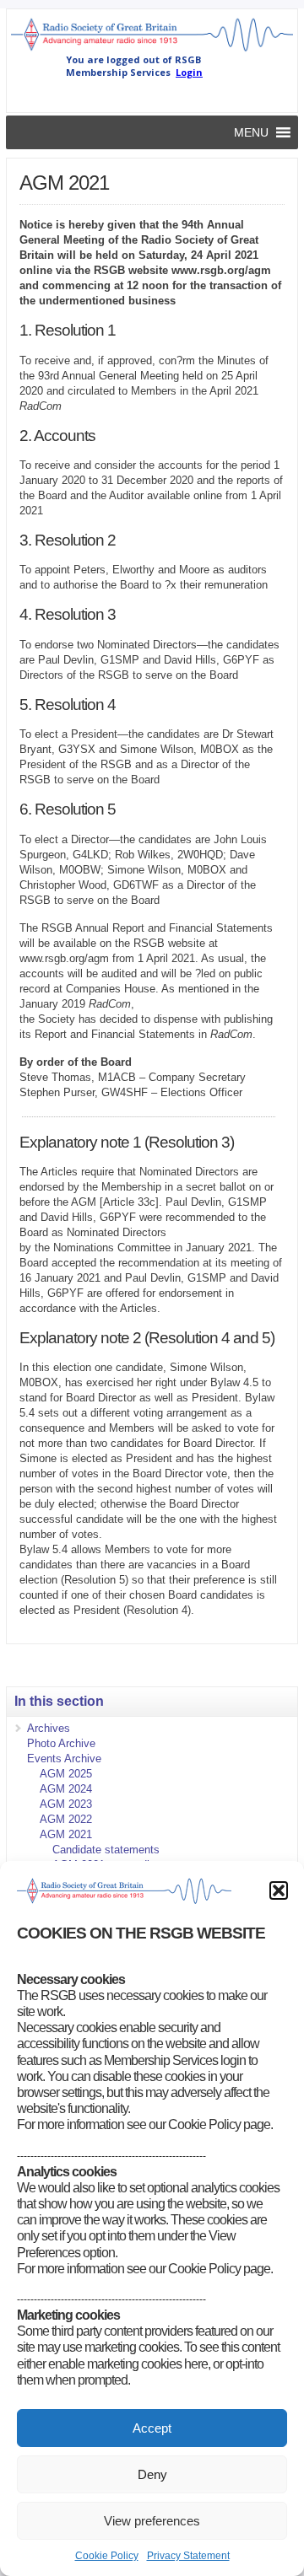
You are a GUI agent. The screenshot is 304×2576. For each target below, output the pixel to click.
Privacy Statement (188, 2556)
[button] (279, 1890)
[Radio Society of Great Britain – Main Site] (152, 50)
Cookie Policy (107, 2556)
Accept (152, 2428)
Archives (49, 1728)
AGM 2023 (66, 1804)
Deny (152, 2474)
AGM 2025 (66, 1774)
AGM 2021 (66, 1834)
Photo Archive (61, 1743)
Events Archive (64, 1759)
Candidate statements (106, 1850)
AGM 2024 (66, 1789)
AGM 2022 (66, 1819)
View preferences (152, 2521)
